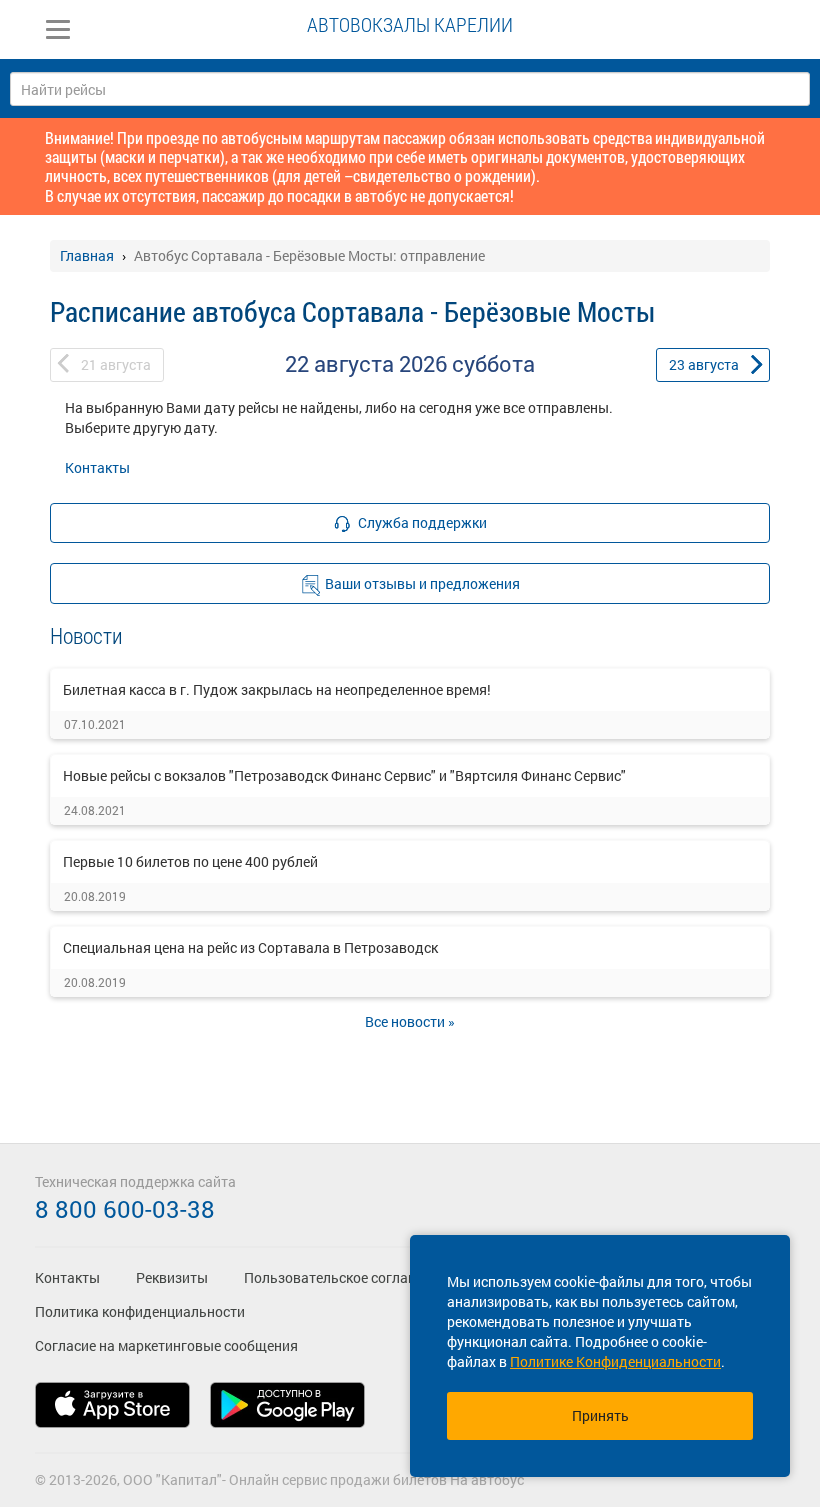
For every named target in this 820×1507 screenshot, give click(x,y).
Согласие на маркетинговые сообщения (166, 1345)
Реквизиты (172, 1277)
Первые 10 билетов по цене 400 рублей (190, 861)
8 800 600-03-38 (125, 1209)
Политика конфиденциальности (140, 1311)
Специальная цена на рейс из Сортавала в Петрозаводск (250, 947)
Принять (600, 1415)
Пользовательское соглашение (346, 1277)
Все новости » (410, 1021)
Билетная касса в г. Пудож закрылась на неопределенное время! (277, 689)
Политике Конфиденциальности (615, 1361)
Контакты (97, 467)
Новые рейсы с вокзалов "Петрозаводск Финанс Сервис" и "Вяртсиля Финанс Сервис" (344, 775)
